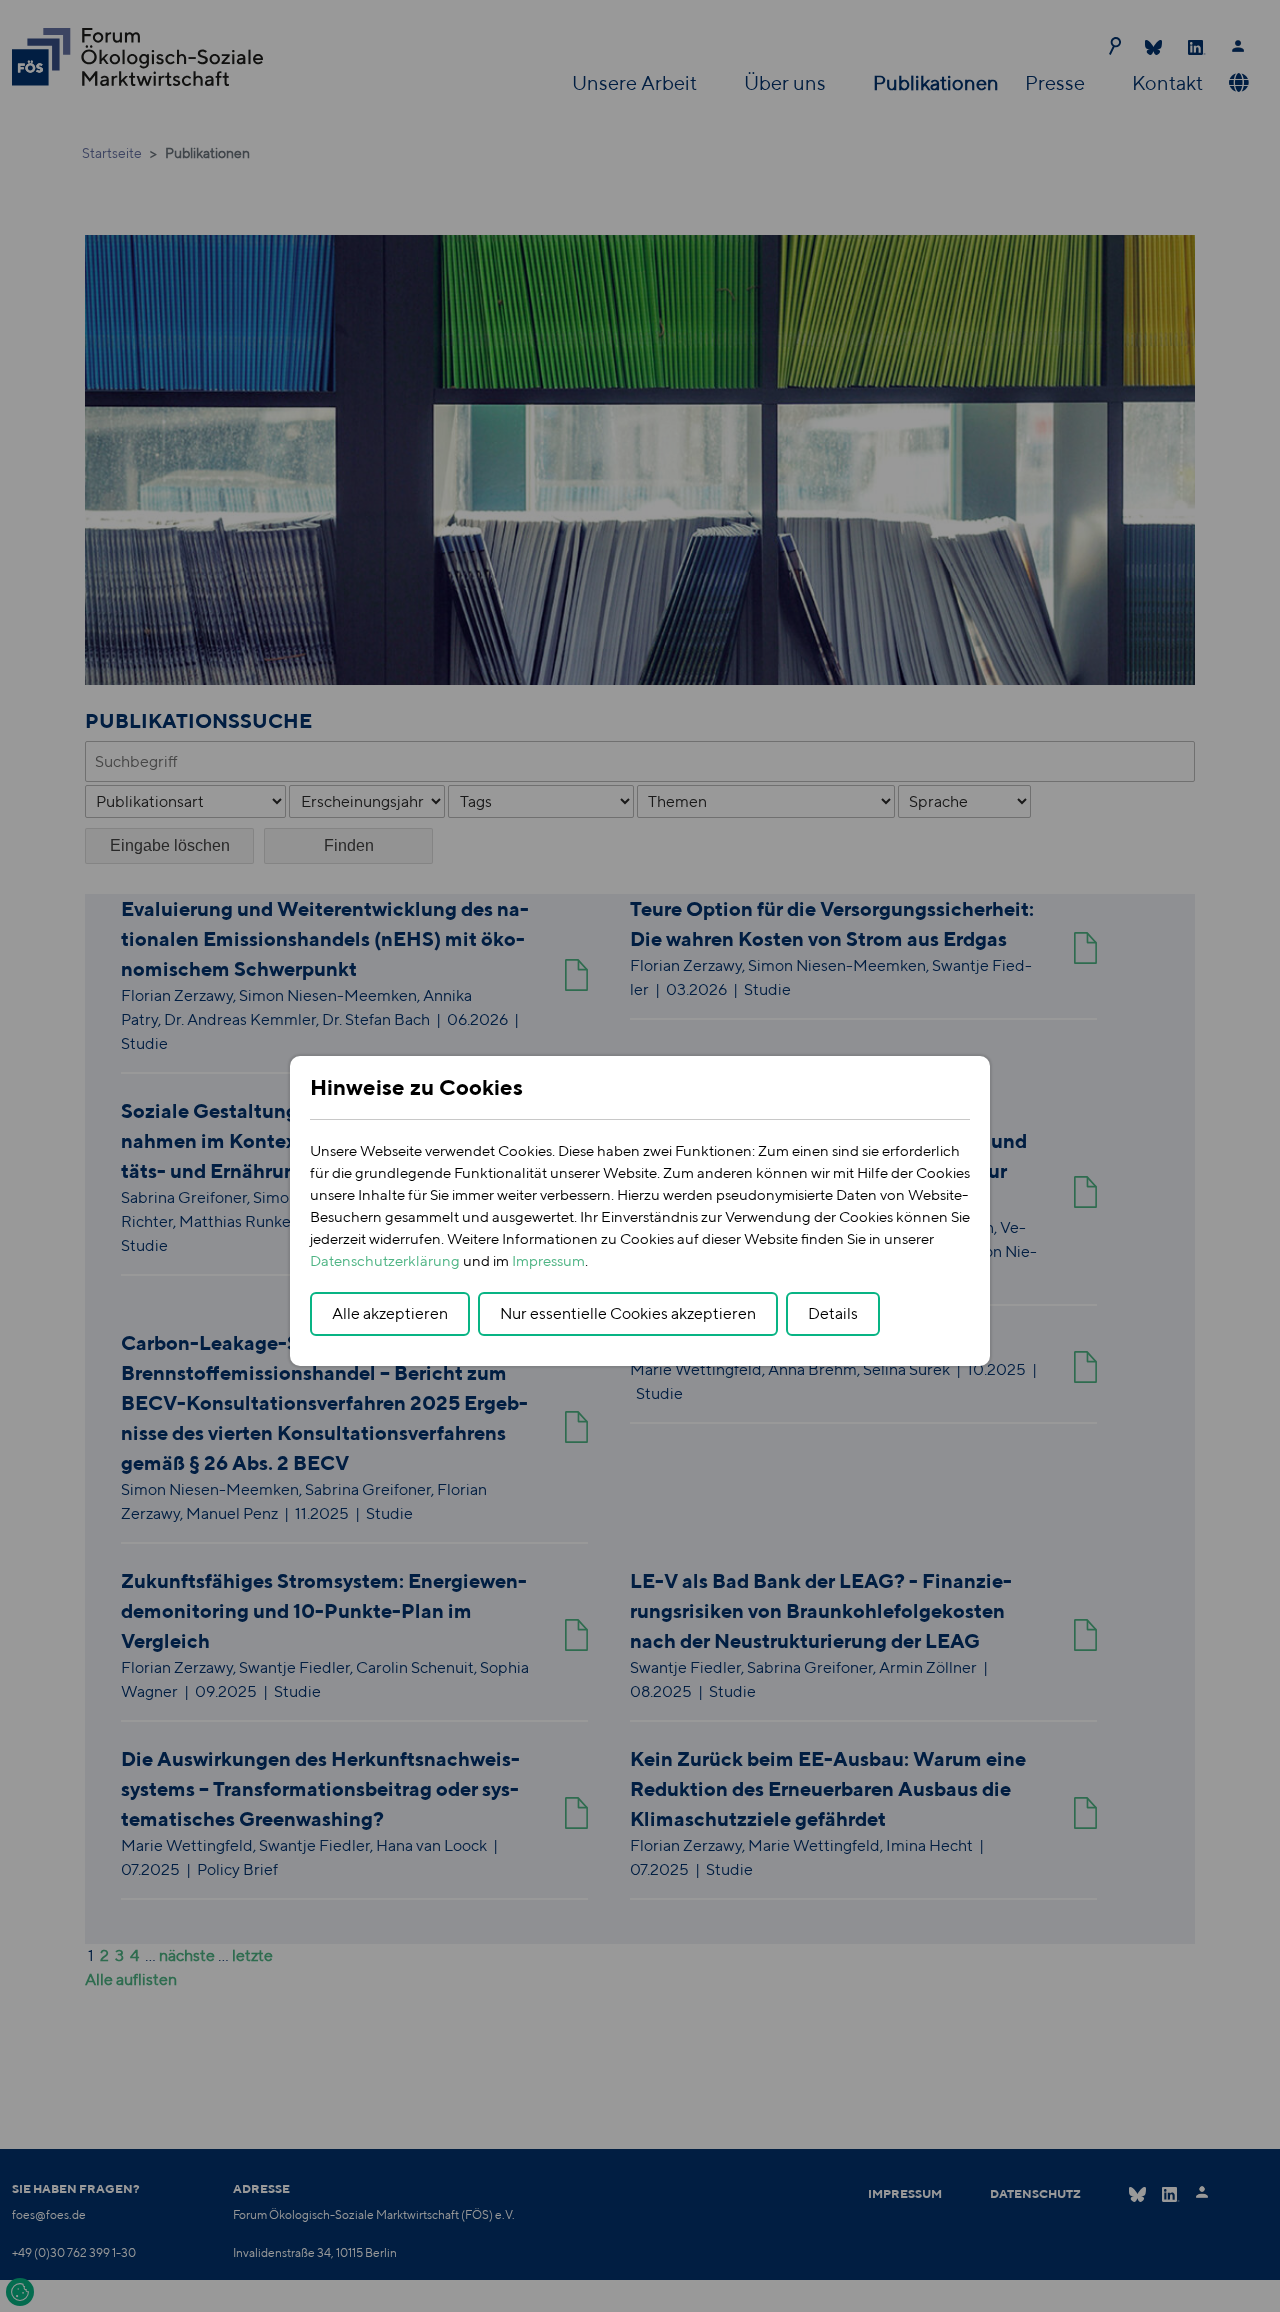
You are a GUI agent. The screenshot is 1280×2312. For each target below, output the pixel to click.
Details (833, 1313)
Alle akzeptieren (390, 1313)
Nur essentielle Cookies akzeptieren (628, 1313)
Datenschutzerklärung (385, 1260)
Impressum (548, 1260)
